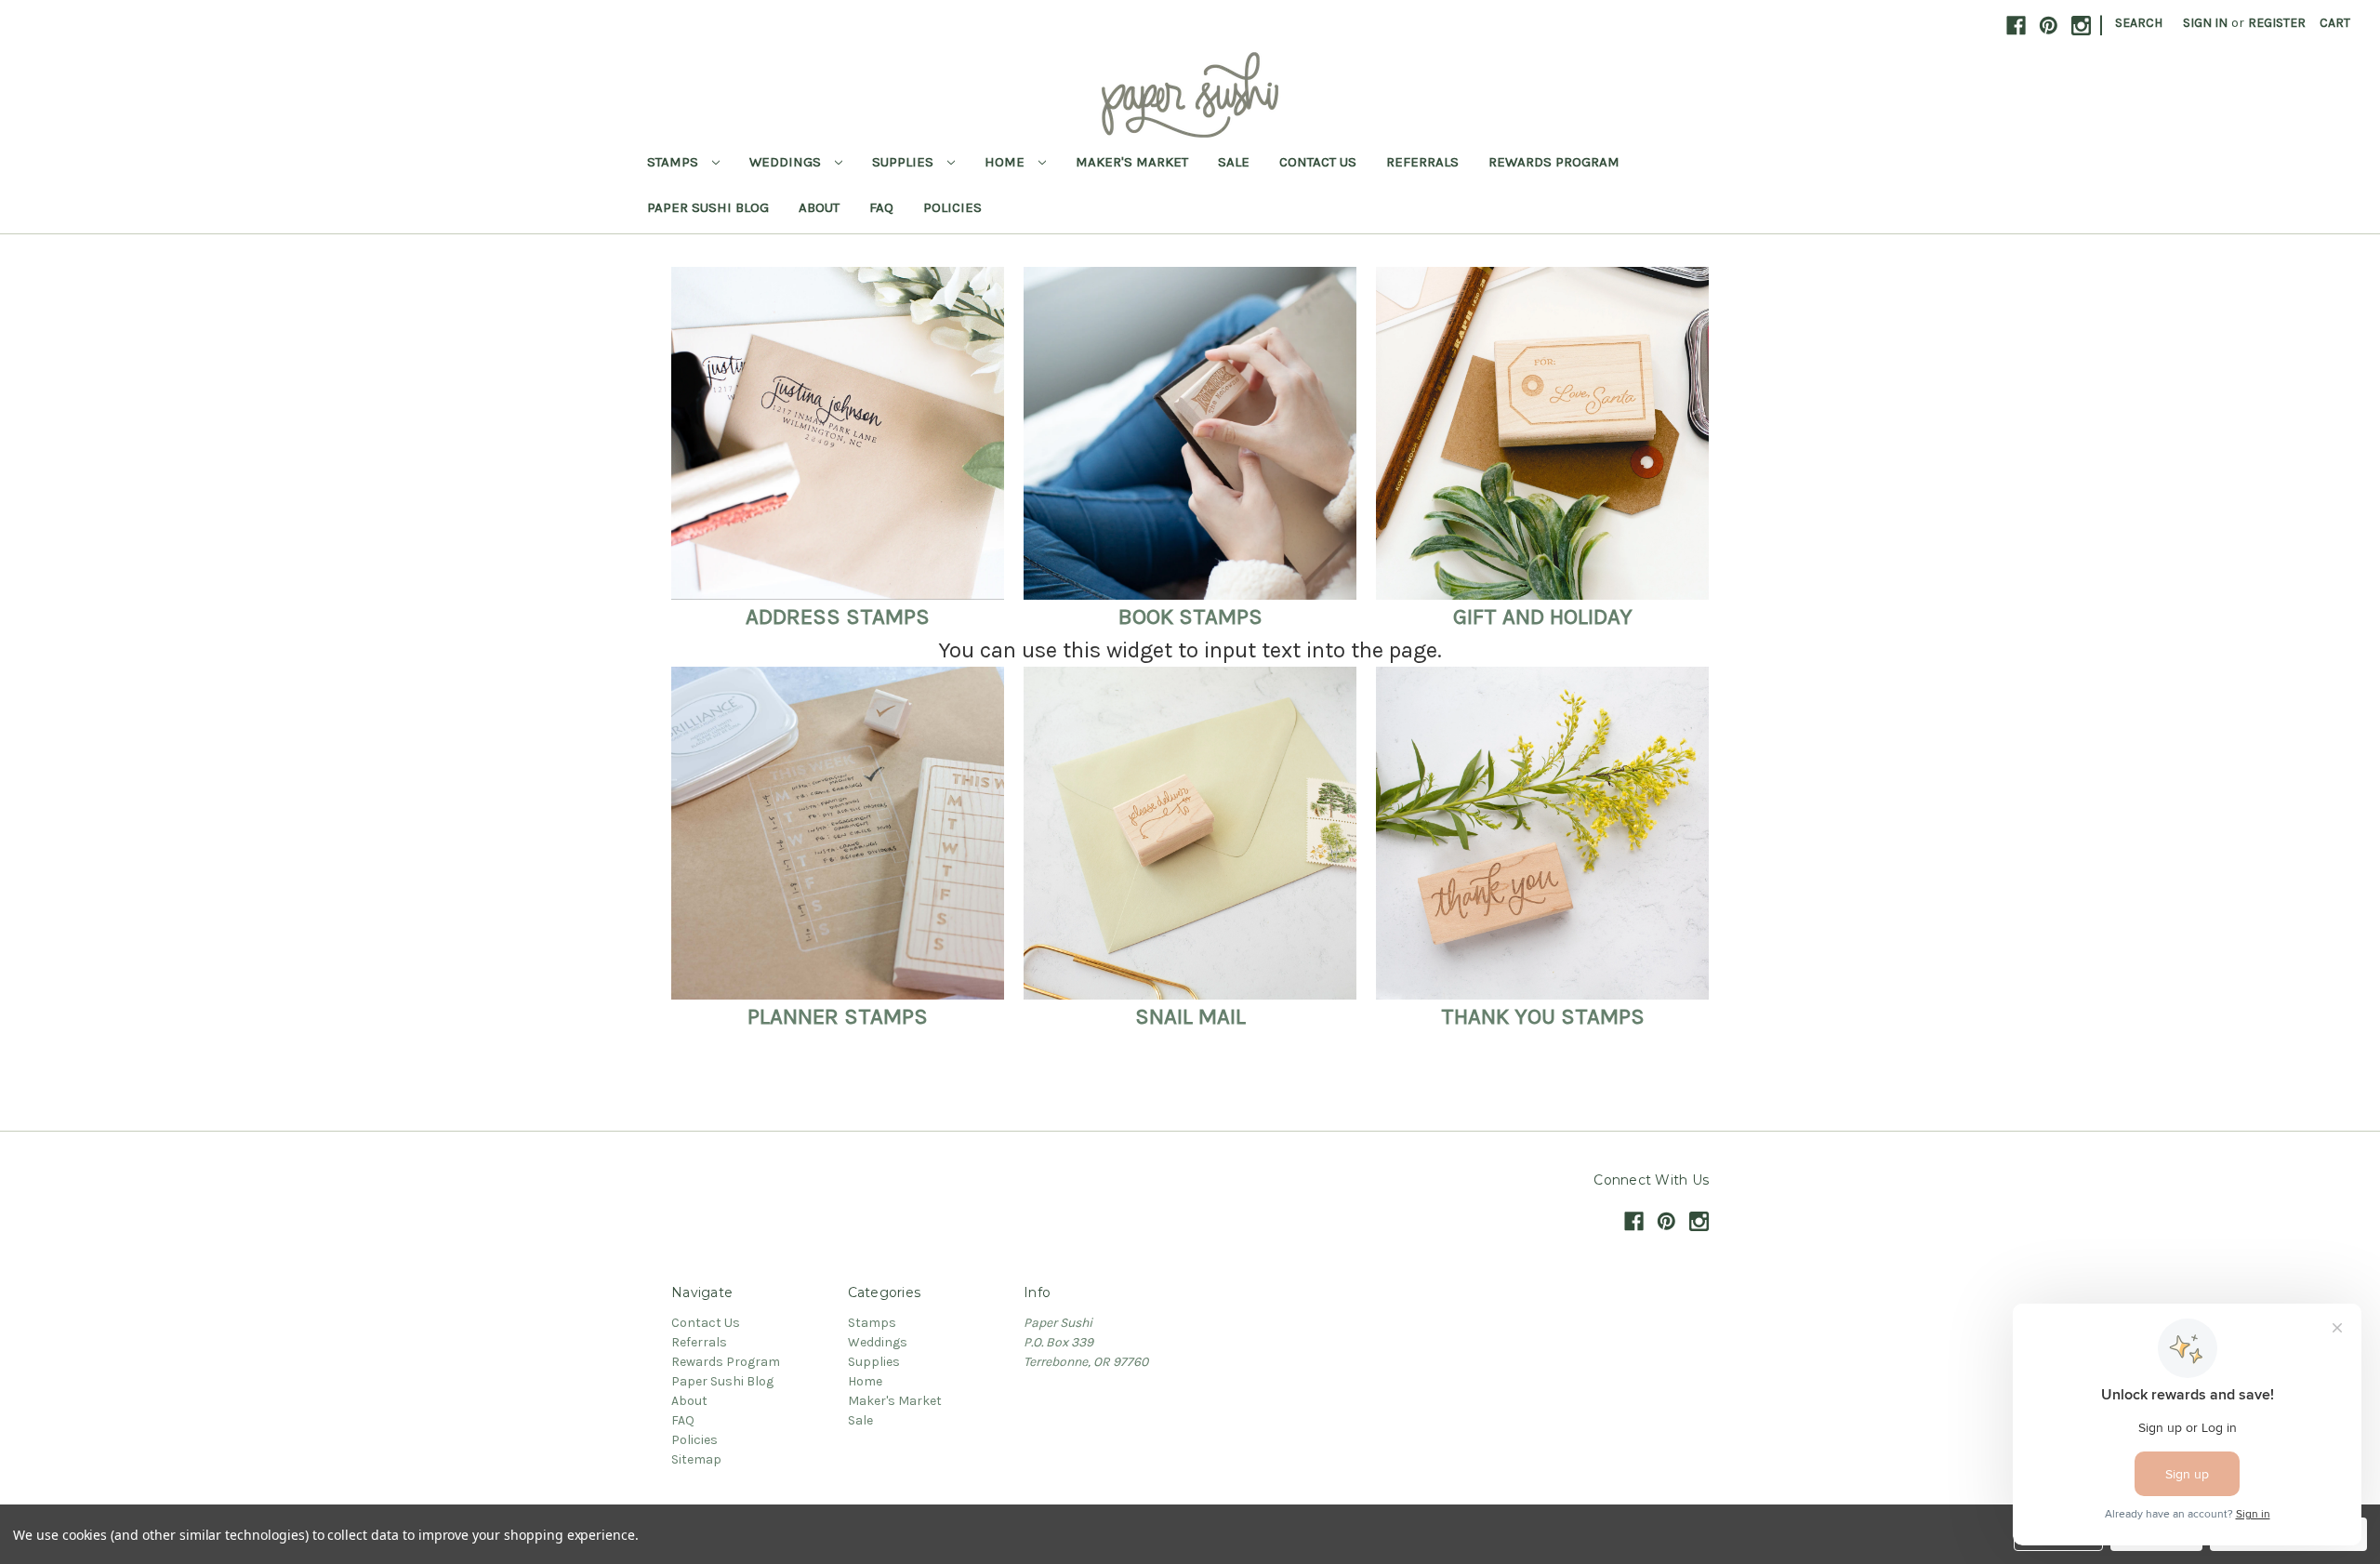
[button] (838, 433)
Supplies (905, 162)
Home (1006, 162)
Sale (1234, 162)
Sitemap (696, 1459)
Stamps (674, 162)
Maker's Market (1132, 162)
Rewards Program (1554, 162)
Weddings (787, 162)
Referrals (1422, 162)
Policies (952, 207)
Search (2139, 23)
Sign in (2205, 23)
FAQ (881, 207)
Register (2277, 23)
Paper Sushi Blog (708, 207)
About (819, 207)
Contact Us (1318, 162)
